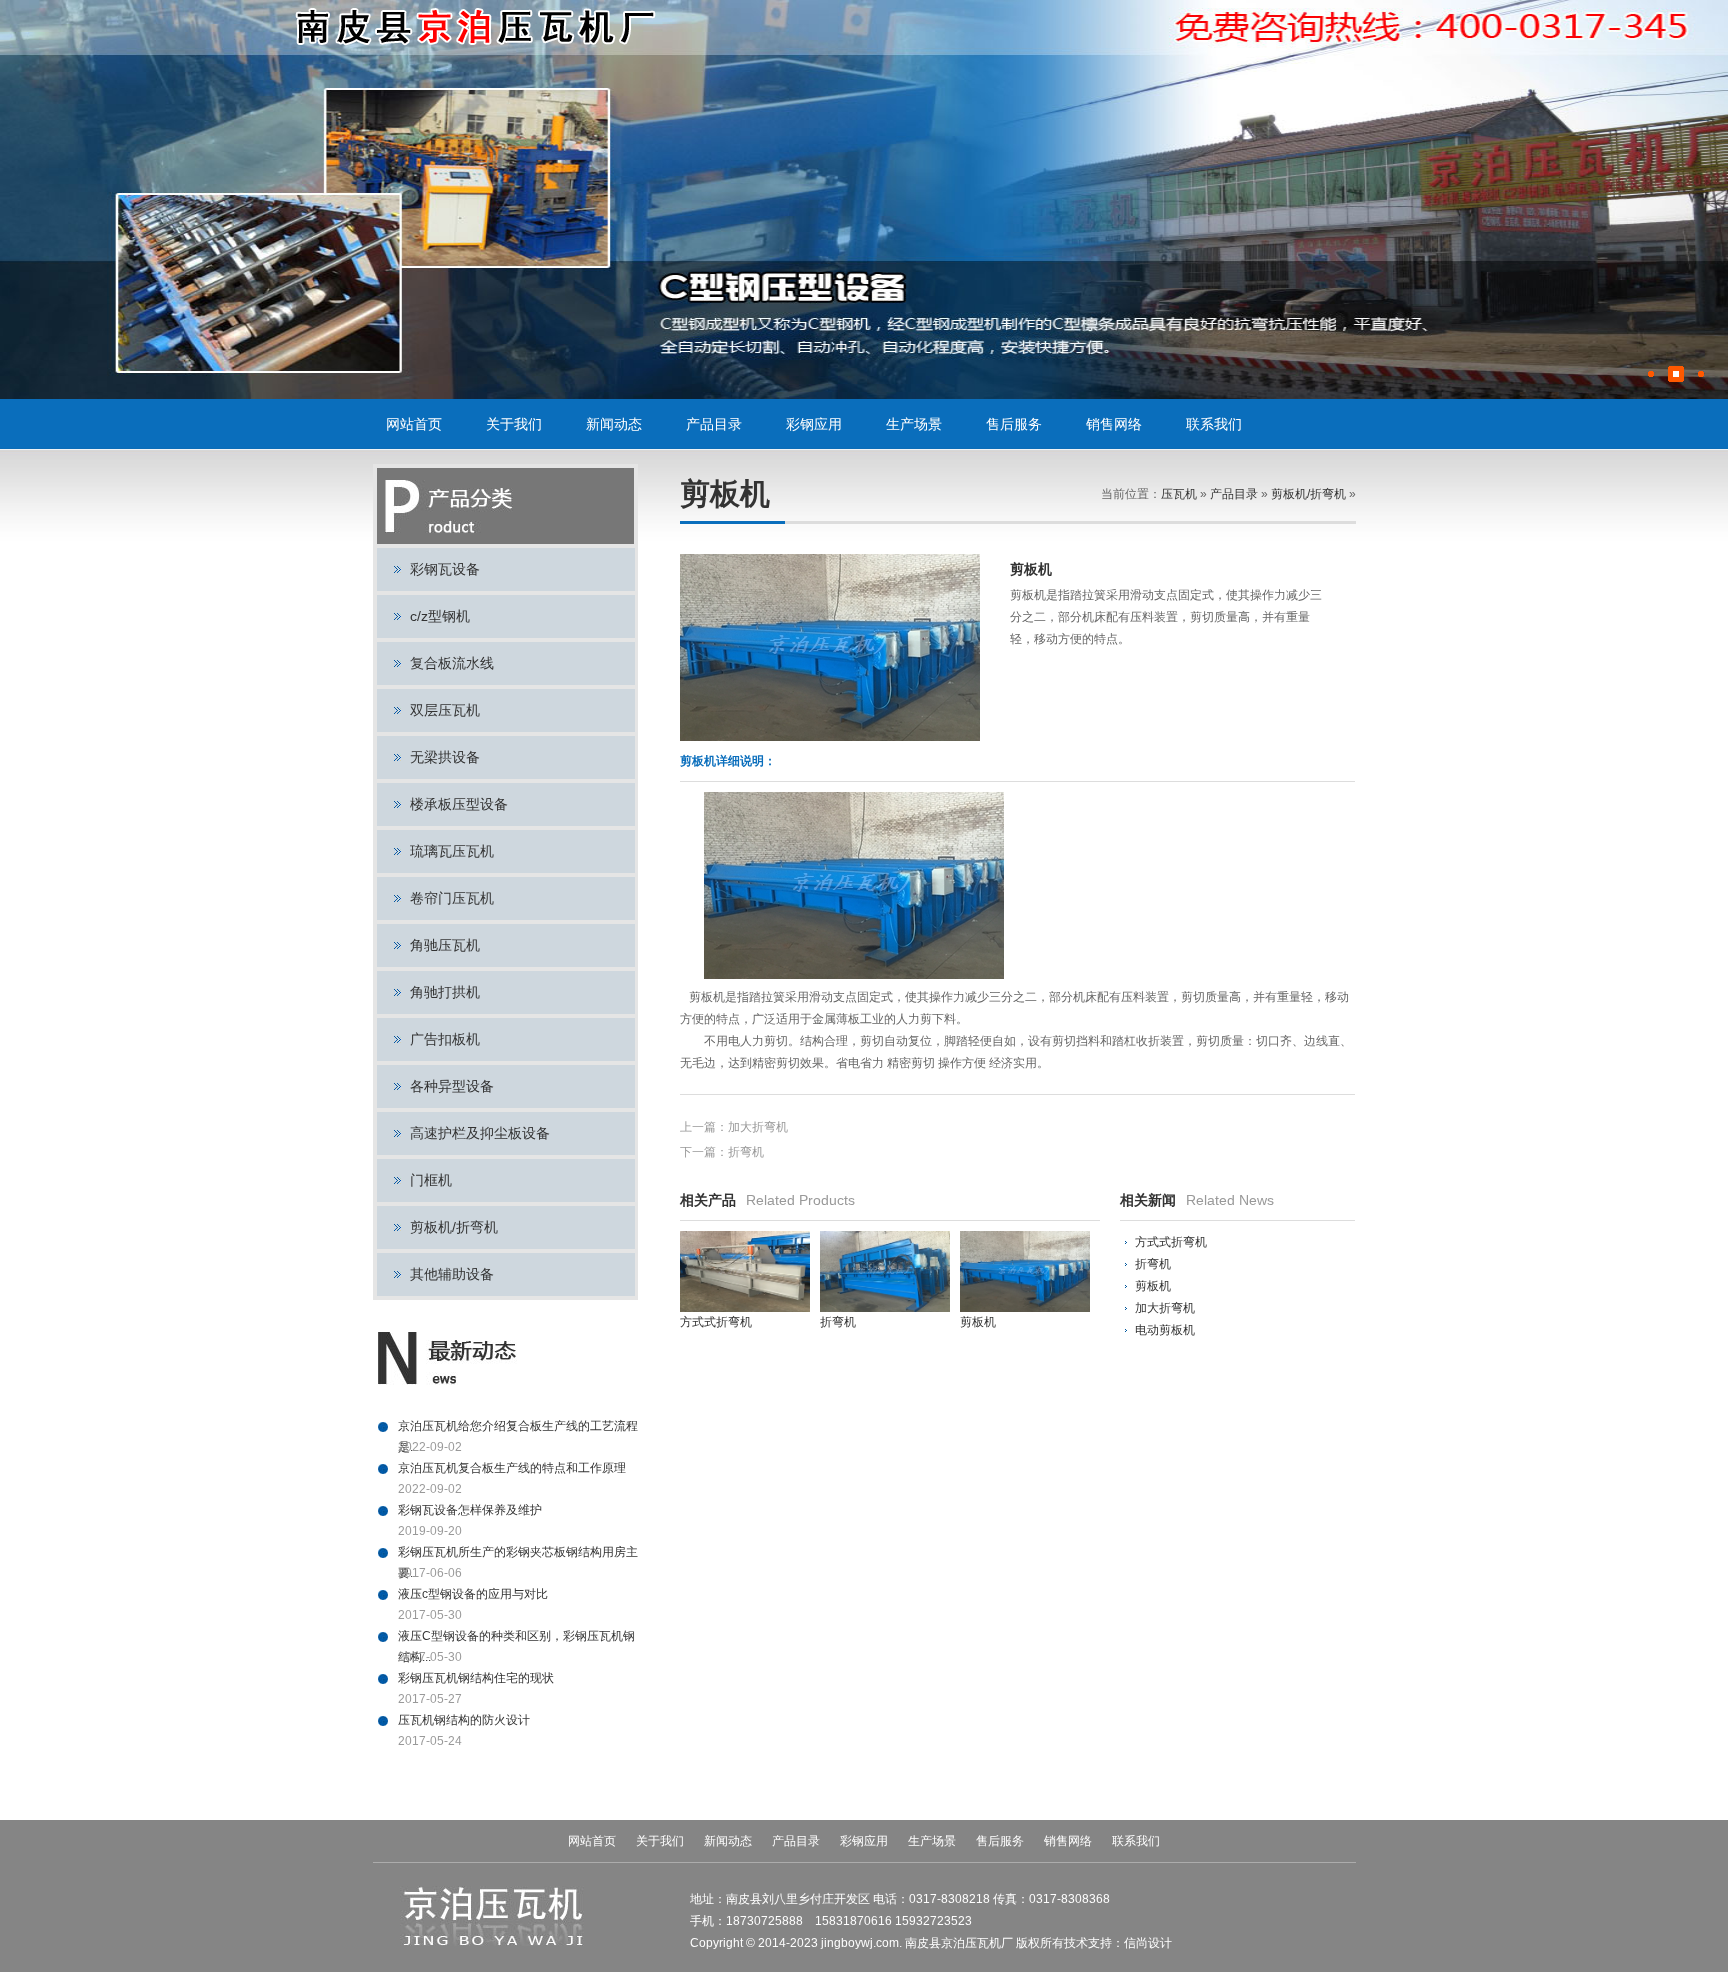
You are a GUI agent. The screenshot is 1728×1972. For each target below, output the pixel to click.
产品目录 (714, 424)
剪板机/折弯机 (454, 1227)
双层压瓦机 (445, 710)
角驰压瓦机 (445, 945)
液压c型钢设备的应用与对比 (473, 1594)
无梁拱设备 (445, 757)
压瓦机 (1179, 494)
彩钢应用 (814, 424)
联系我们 (1214, 424)
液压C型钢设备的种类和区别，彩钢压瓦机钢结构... (516, 1638)
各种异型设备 (452, 1086)
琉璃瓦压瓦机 (452, 851)
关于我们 (514, 424)
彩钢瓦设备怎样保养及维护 (470, 1510)
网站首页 (414, 424)
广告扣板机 (445, 1039)
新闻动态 (614, 424)
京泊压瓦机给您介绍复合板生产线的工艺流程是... (518, 1428)
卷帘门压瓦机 (452, 898)
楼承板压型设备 (459, 804)
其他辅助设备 (452, 1274)
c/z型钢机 (440, 616)
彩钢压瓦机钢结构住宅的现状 (476, 1678)
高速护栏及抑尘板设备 (480, 1133)
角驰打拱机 (445, 992)
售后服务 (1014, 424)
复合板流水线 (452, 663)
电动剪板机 (1165, 1330)
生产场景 (914, 424)
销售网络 (1114, 424)
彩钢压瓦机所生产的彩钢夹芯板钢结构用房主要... (518, 1554)
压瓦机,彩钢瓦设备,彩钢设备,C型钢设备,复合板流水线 (477, 27)
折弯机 (746, 1152)
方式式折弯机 (1171, 1242)
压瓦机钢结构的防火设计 (464, 1720)
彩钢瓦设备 (445, 569)
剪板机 (1153, 1286)
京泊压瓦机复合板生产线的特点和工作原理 (512, 1468)
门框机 (431, 1180)
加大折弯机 (758, 1127)
